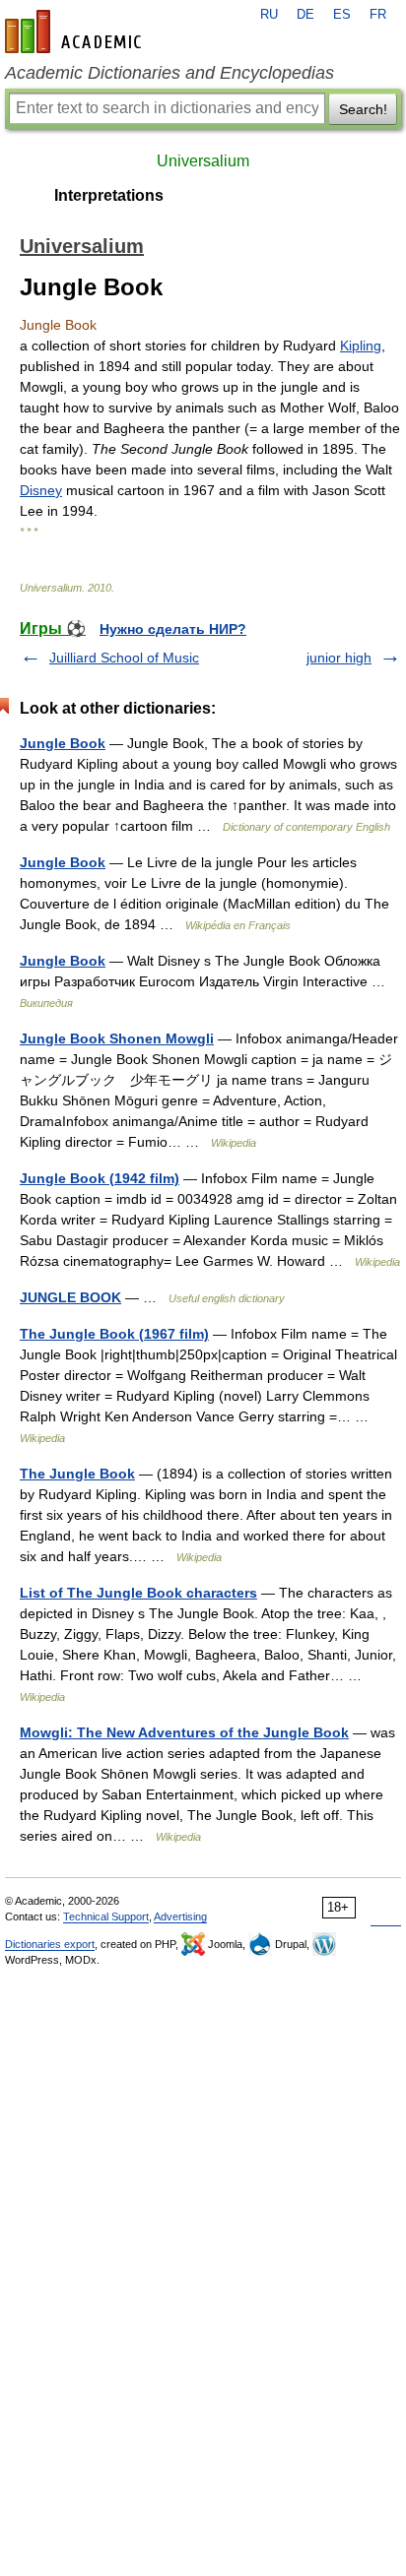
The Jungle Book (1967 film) (114, 1334)
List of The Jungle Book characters (138, 1593)
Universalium (203, 161)
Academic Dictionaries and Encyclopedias (169, 73)
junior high (339, 658)
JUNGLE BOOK (70, 1297)
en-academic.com (76, 31)
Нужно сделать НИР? (173, 629)
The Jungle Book (77, 1474)
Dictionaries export (50, 1944)
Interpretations (109, 195)
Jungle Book (63, 743)
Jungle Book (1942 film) (100, 1178)
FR (378, 15)
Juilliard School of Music (124, 658)
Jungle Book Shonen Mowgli (117, 1038)
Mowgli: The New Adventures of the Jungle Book (184, 1732)
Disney (41, 490)
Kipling (361, 346)
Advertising (180, 1916)
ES (342, 15)
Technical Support (106, 1916)
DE (305, 15)
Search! (363, 109)
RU (269, 15)
